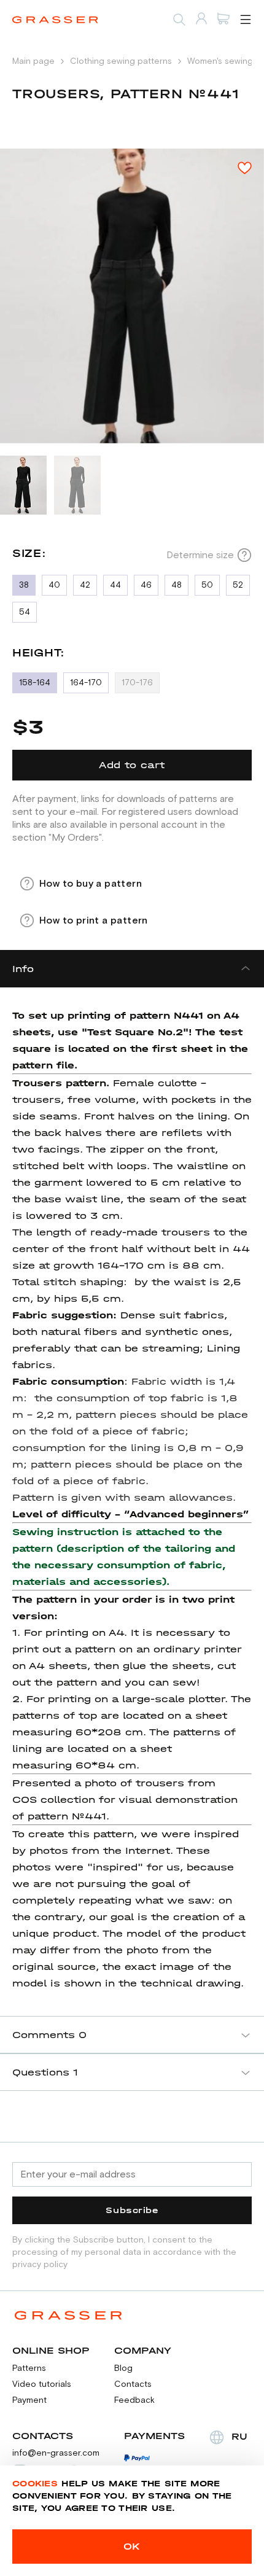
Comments (49, 2035)
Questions (45, 2072)
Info (23, 969)
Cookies (35, 2484)
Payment (29, 2400)
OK (132, 2546)
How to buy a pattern (91, 884)
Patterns (29, 2368)
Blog (123, 2368)
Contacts (133, 2384)
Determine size (200, 555)
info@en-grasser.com (56, 2453)
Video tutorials (42, 2384)
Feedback (134, 2400)
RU (239, 2436)
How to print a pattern (94, 920)
